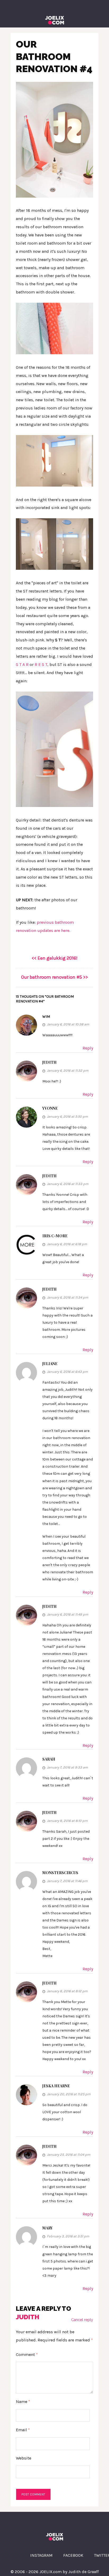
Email (23, 2430)
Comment (27, 2355)
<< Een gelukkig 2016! (55, 958)
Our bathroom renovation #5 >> (54, 977)
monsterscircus (60, 1873)
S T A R (22, 664)
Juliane (50, 1364)
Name (23, 2402)
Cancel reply (82, 2320)
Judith (49, 1062)
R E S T (41, 664)
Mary (47, 2228)
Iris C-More (55, 1236)
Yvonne (50, 1108)
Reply (88, 1048)
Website (24, 2458)
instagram (41, 2555)
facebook (73, 2555)
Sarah (49, 1759)
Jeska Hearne (56, 2086)
